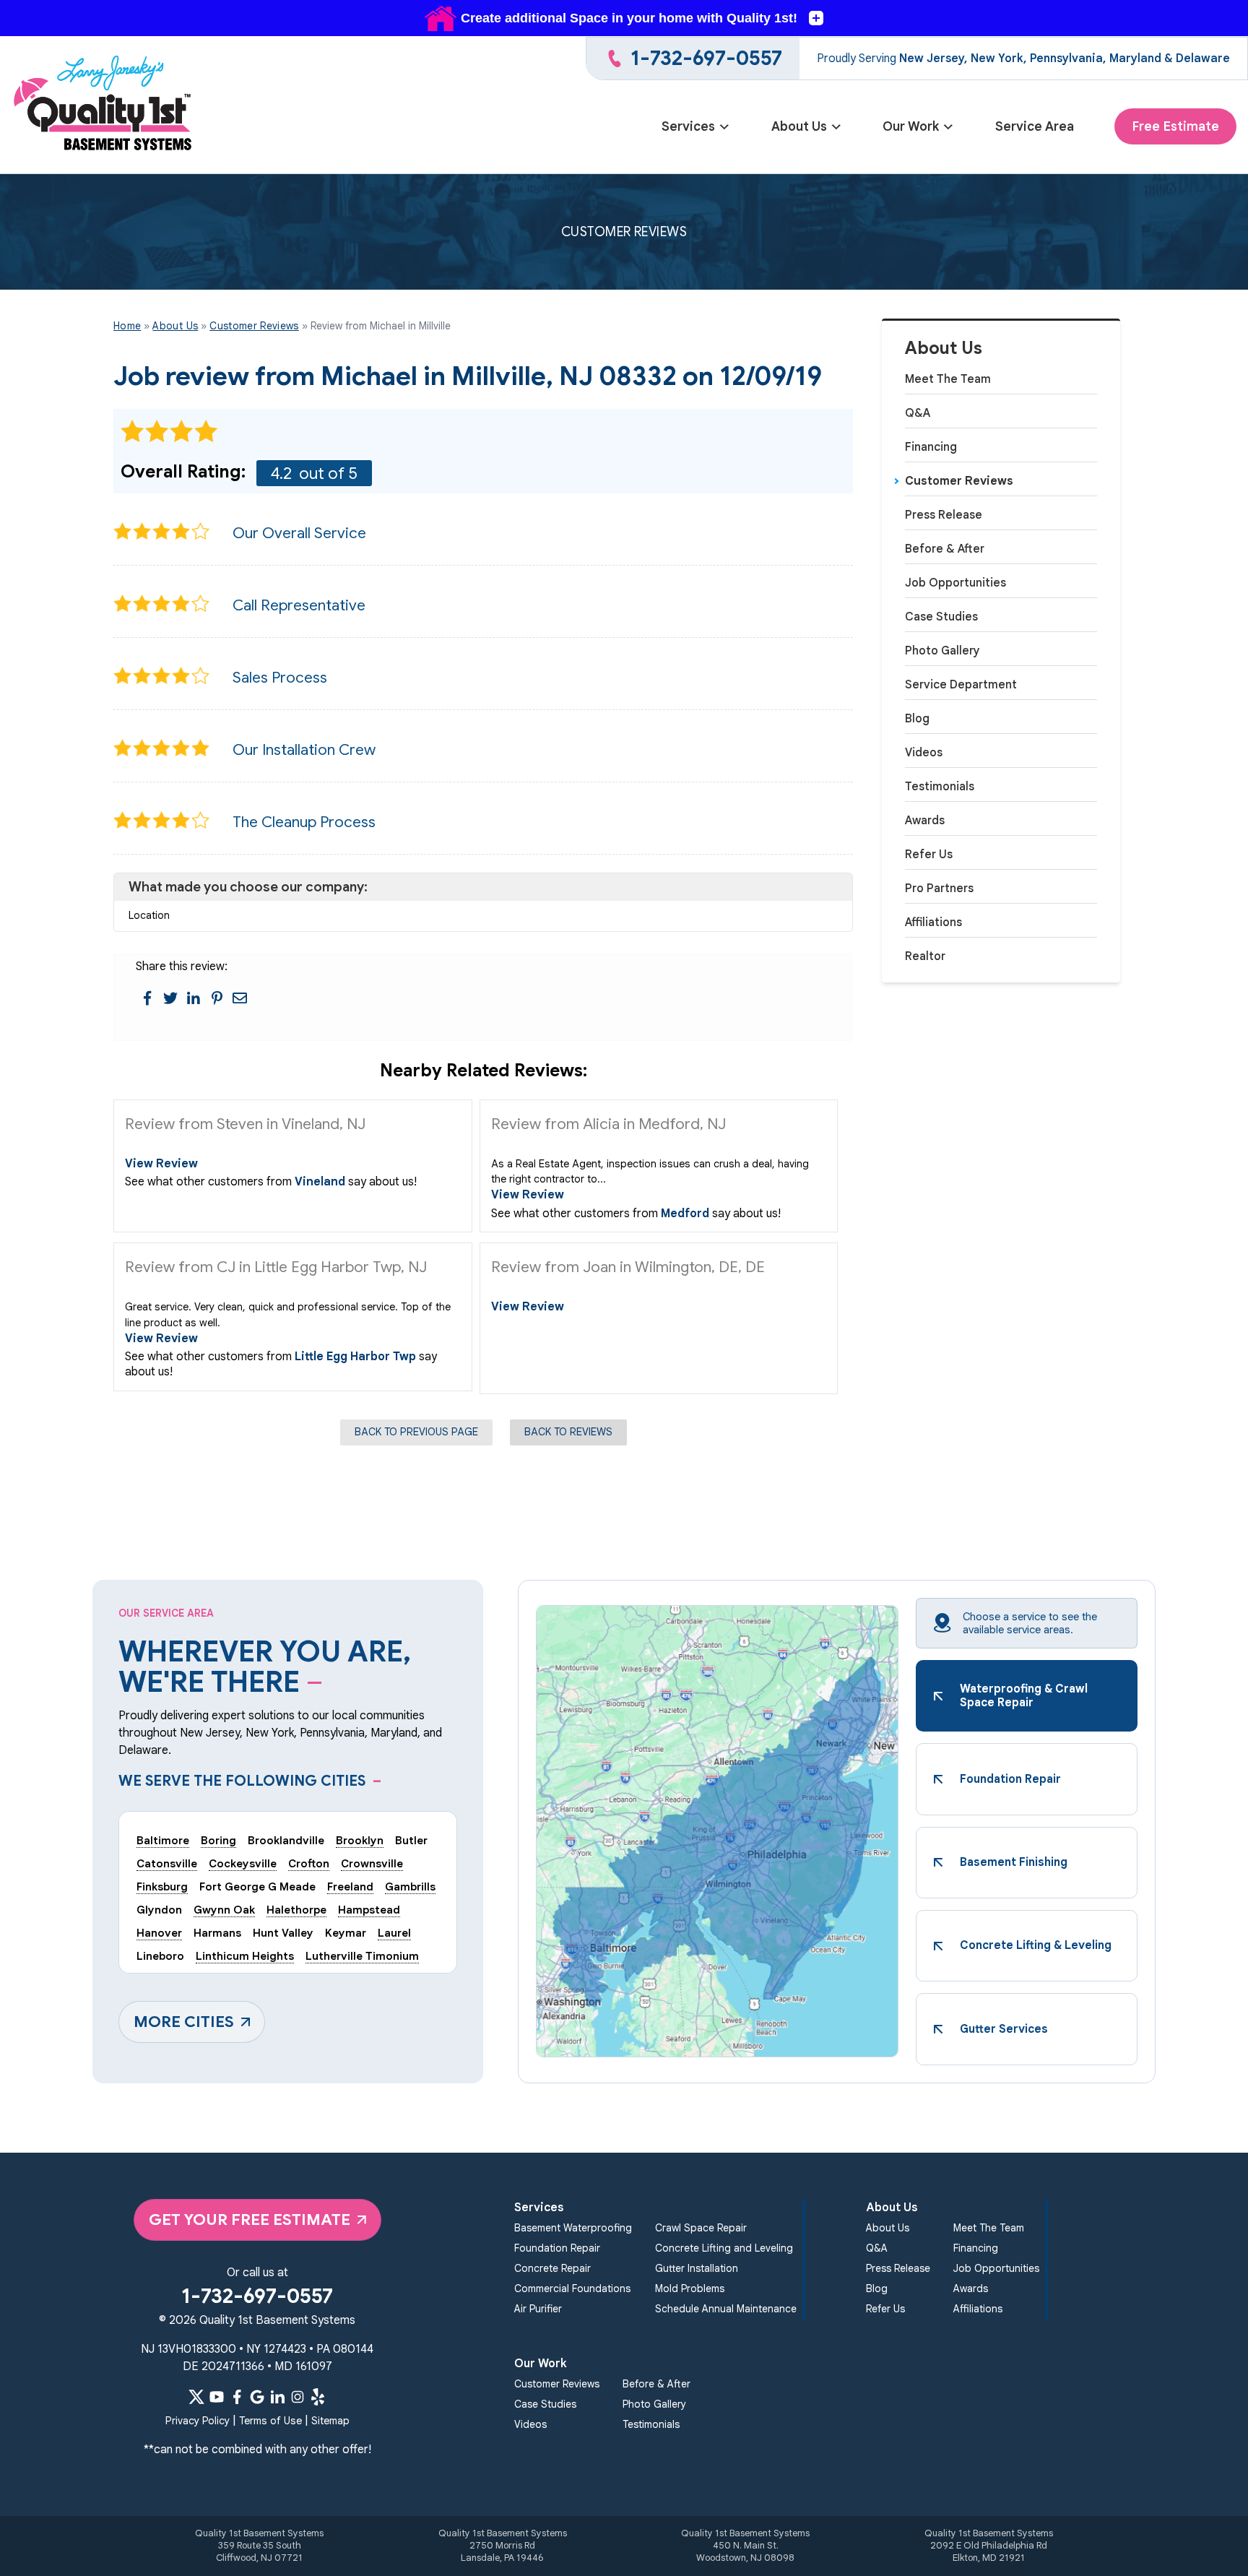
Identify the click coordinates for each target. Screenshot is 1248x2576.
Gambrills (410, 1886)
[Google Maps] (257, 2397)
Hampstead (369, 1910)
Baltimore (163, 1840)
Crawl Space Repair (701, 2228)
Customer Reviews (959, 481)
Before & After (945, 549)
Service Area (1035, 126)
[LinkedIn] (277, 2397)
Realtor (925, 956)
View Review (161, 1164)
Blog (917, 719)
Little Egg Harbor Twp (355, 1357)
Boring (218, 1840)
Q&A (918, 413)
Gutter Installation (697, 2268)
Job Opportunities (955, 583)
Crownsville (372, 1863)
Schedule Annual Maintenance (726, 2309)
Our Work (911, 126)
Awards (925, 821)
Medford (685, 1214)
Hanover (159, 1933)
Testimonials (940, 787)
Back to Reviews (568, 1432)
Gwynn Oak (224, 1910)
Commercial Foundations (572, 2288)
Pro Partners (939, 889)
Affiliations (933, 922)
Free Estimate (1175, 126)
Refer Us (929, 855)
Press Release (944, 515)
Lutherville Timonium (362, 1956)
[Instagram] (298, 2397)
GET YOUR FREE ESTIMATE (250, 2220)
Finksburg (162, 1886)
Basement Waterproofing (573, 2228)
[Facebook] (237, 2397)
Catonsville (167, 1863)
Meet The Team (948, 379)
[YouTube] (217, 2397)
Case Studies (941, 617)
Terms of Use (270, 2421)
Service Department (961, 685)
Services (688, 126)
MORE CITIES (184, 2022)
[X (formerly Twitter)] (196, 2397)
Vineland (320, 1182)
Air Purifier (538, 2309)
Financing (931, 447)
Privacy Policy (198, 2421)
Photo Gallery (942, 651)
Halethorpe (296, 1910)
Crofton (309, 1863)
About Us (799, 126)
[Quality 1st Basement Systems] (104, 105)
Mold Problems (690, 2288)
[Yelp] (318, 2397)
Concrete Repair (552, 2268)
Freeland (350, 1886)
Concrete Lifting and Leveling (724, 2248)
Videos (924, 753)
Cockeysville (243, 1863)
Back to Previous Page (416, 1432)
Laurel (394, 1933)
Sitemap (330, 2421)
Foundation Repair (557, 2248)
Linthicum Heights (245, 1956)
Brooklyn (360, 1840)
